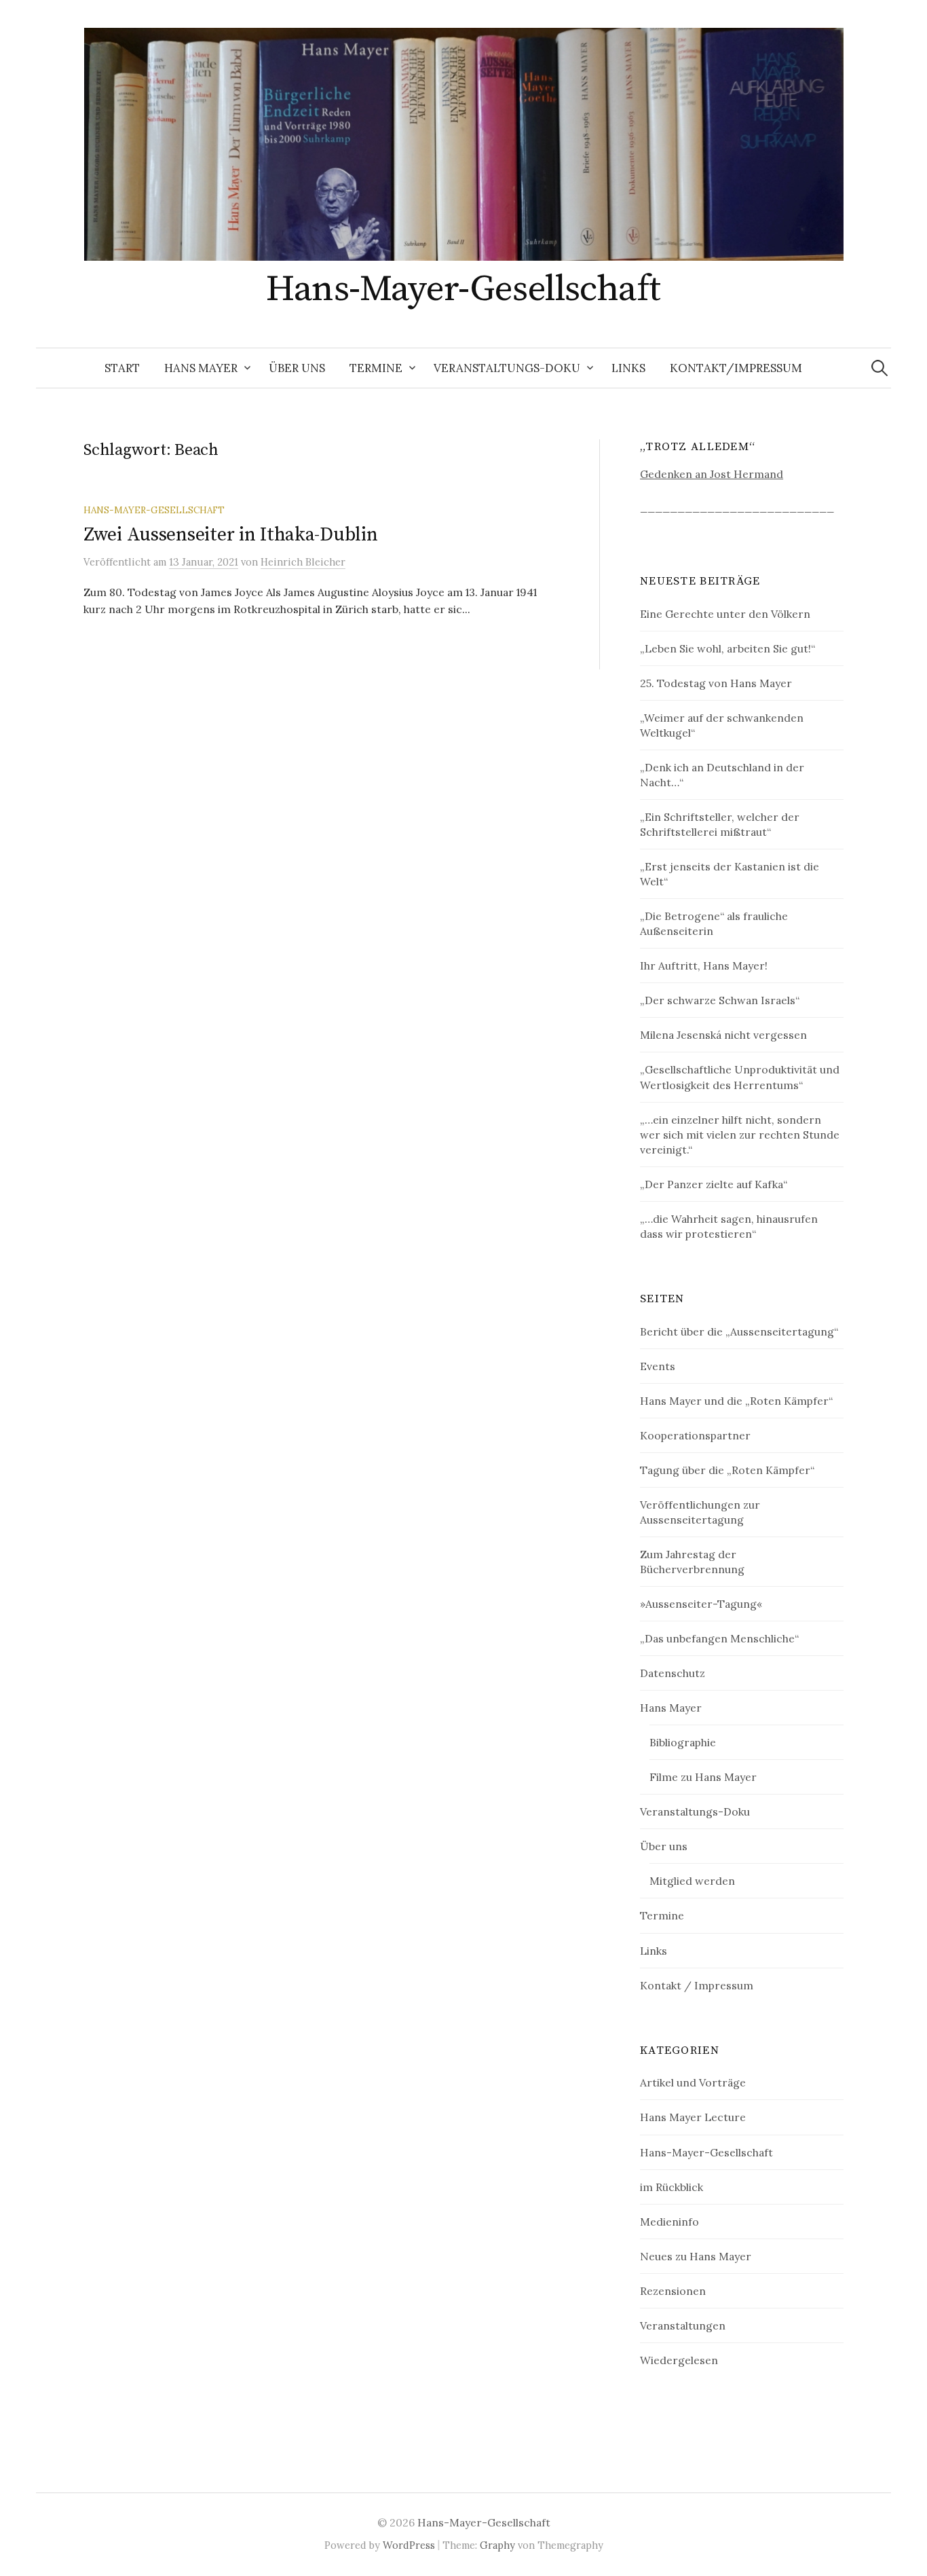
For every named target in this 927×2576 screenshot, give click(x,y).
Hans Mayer (201, 368)
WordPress (409, 2545)
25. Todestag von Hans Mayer (716, 683)
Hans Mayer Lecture (693, 2117)
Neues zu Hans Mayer (696, 2256)
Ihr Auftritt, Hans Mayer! (704, 965)
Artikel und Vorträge (693, 2082)
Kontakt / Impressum (697, 1985)
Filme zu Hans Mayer (703, 1777)
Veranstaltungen (683, 2325)
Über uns (297, 368)
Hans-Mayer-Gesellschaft (463, 289)
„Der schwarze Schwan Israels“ (720, 1000)
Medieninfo (669, 2222)
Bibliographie (683, 1742)
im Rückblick (671, 2187)
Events (658, 1366)
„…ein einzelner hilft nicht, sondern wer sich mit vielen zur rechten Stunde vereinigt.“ (740, 1135)
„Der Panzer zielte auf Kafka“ (714, 1184)
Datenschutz (673, 1673)
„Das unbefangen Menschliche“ (719, 1638)
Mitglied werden (692, 1881)
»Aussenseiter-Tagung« (701, 1604)
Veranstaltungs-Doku (507, 368)
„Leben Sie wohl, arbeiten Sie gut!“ (727, 648)
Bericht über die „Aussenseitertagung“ (739, 1331)
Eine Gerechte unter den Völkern (725, 614)
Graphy (497, 2545)
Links (628, 368)
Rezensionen (673, 2291)
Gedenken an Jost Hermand (712, 474)
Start (122, 368)
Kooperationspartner (695, 1435)
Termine (376, 368)
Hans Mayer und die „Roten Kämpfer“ (736, 1401)
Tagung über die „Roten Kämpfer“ (727, 1470)
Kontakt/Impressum (736, 368)
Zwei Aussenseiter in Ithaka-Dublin (230, 535)
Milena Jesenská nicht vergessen (723, 1035)
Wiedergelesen (679, 2360)
